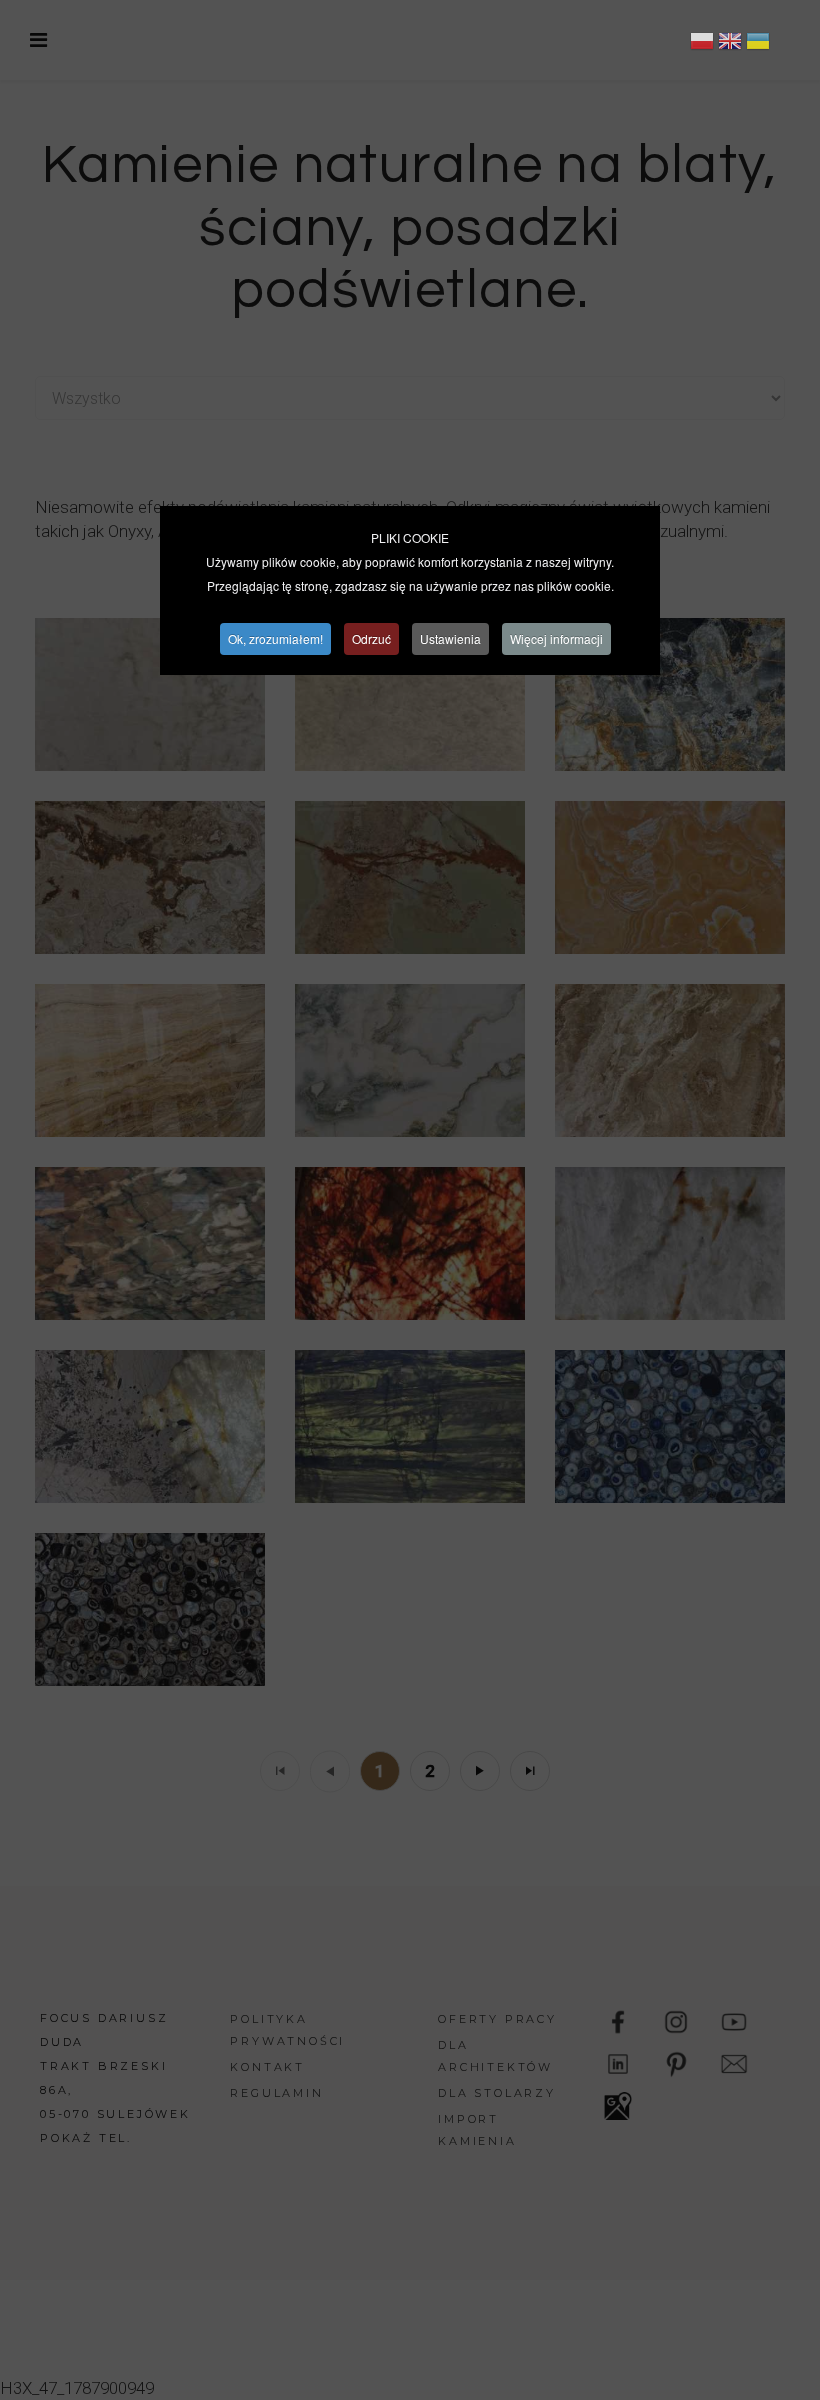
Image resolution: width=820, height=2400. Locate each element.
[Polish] (702, 44)
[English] (730, 44)
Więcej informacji (556, 638)
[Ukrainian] (758, 44)
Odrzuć (371, 638)
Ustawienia (450, 638)
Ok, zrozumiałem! (275, 638)
